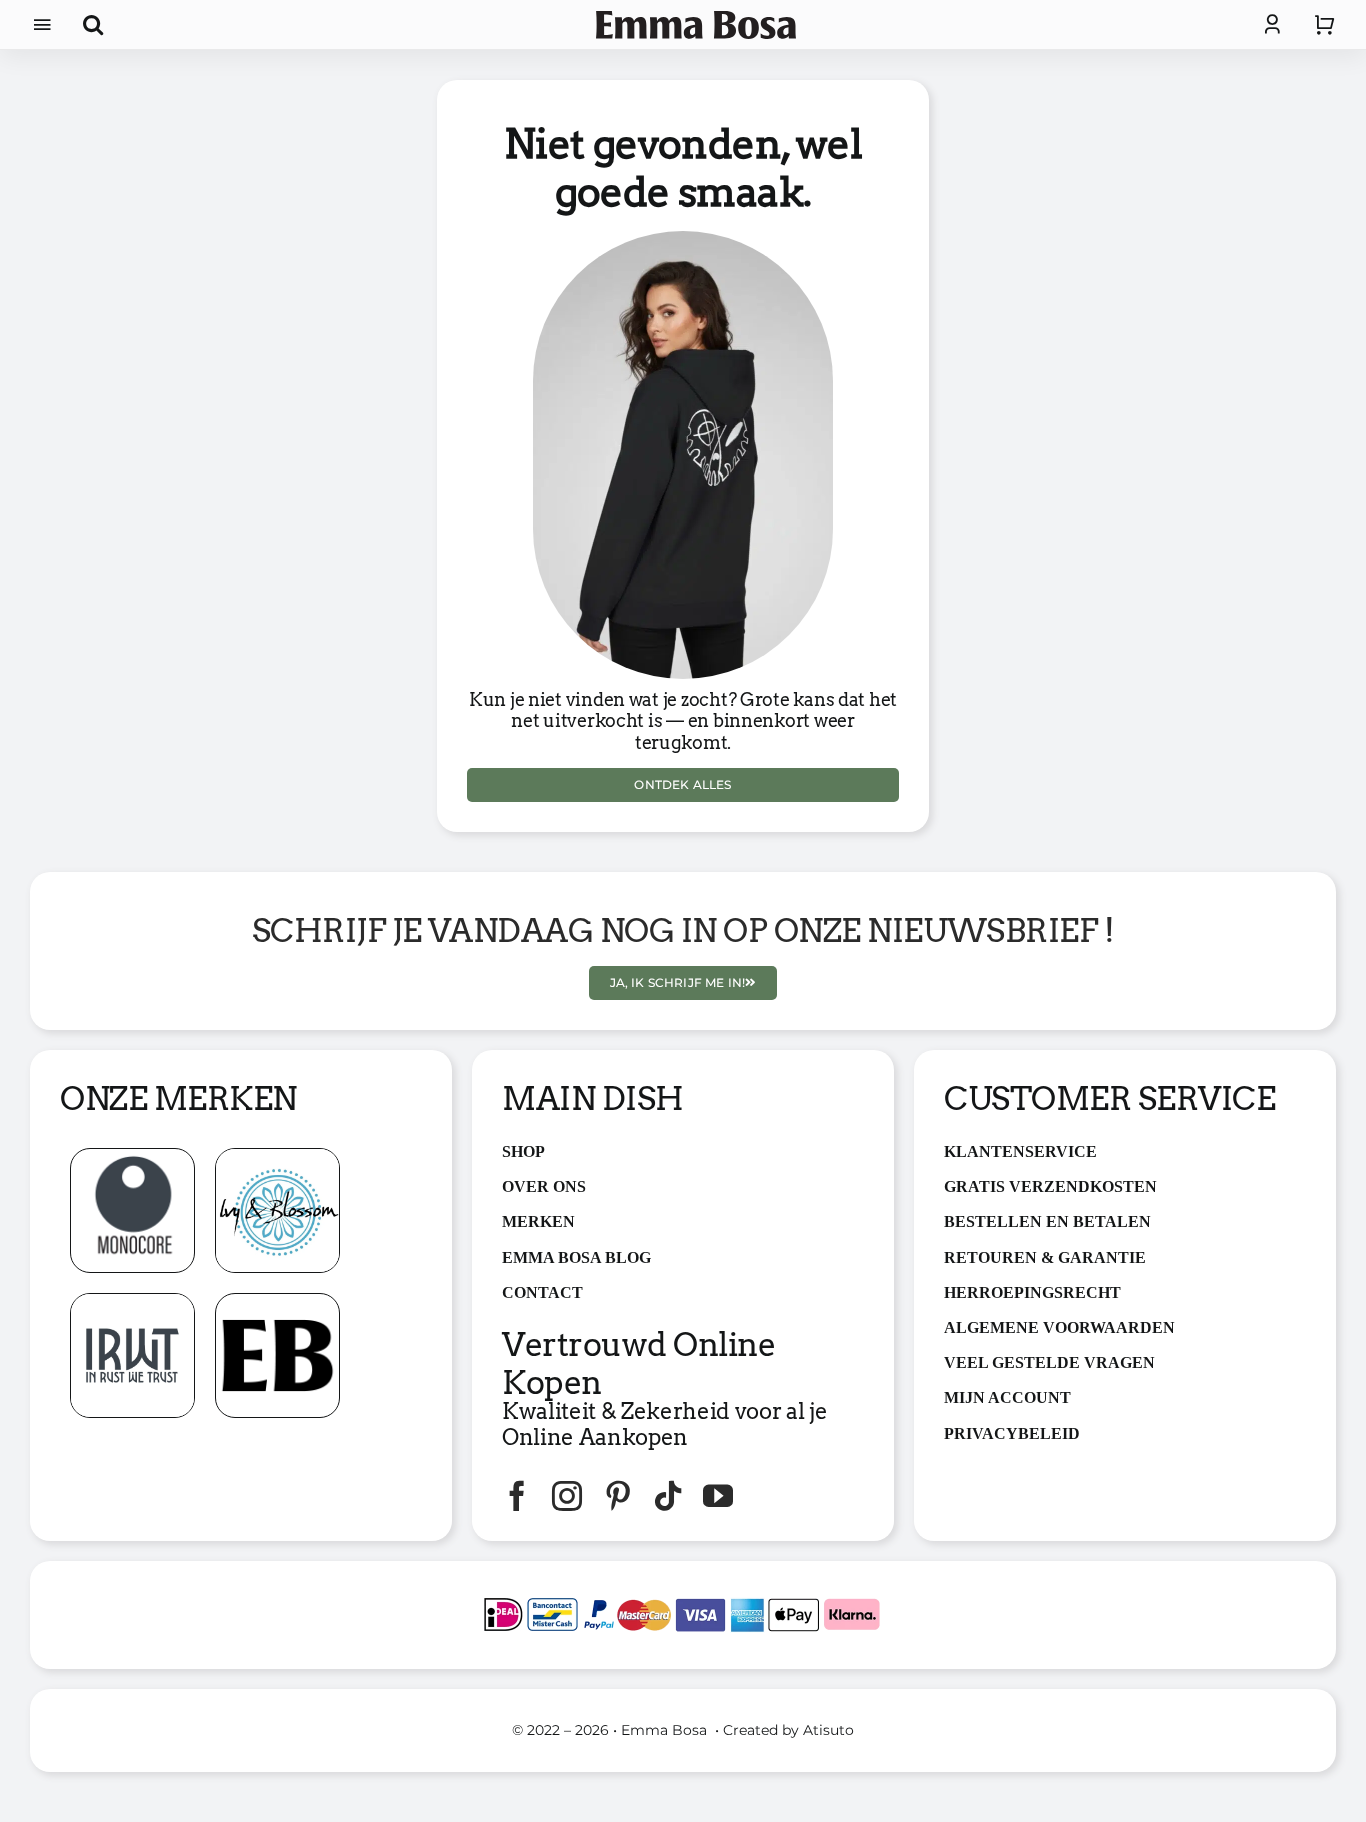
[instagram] (567, 1496)
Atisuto (828, 1730)
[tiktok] (668, 1496)
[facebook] (517, 1496)
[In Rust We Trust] (132, 1301)
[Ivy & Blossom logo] (277, 1156)
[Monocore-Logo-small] (132, 1156)
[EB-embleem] (277, 1301)
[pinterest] (618, 1496)
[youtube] (718, 1496)
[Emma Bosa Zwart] (696, 18)
